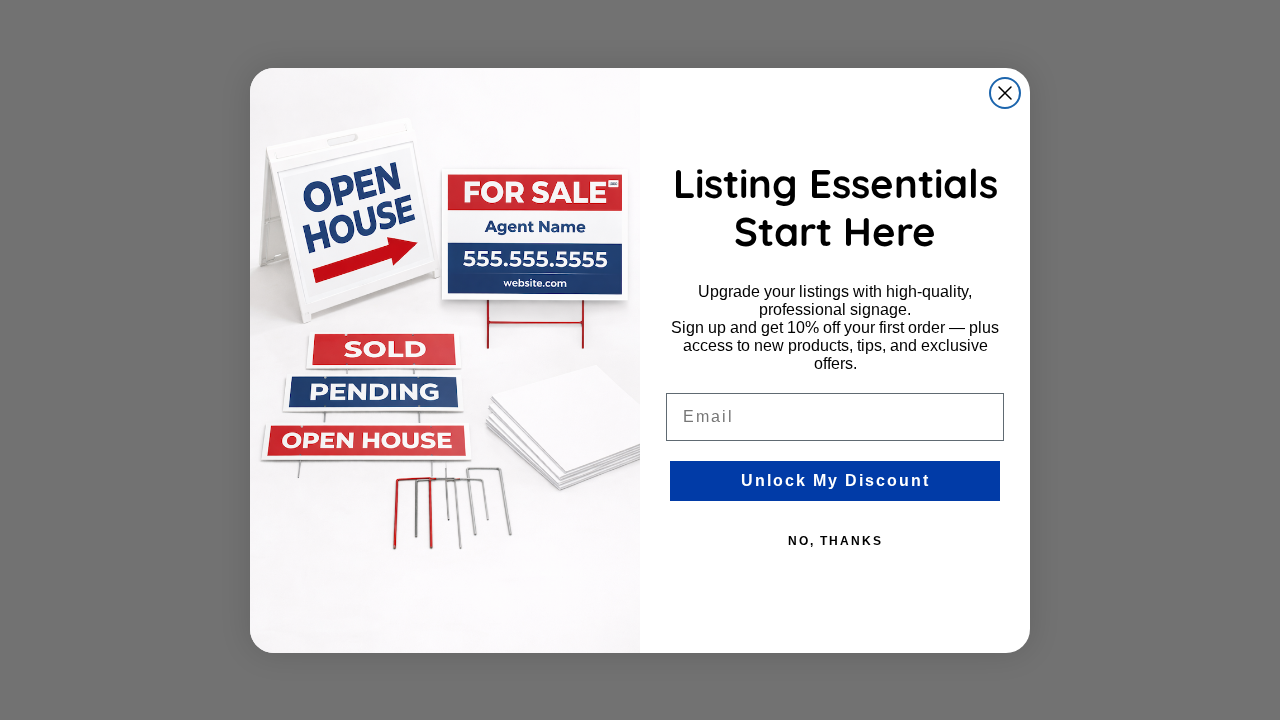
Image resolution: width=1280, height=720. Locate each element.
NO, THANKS (835, 541)
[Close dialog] (1005, 93)
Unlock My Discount (835, 480)
